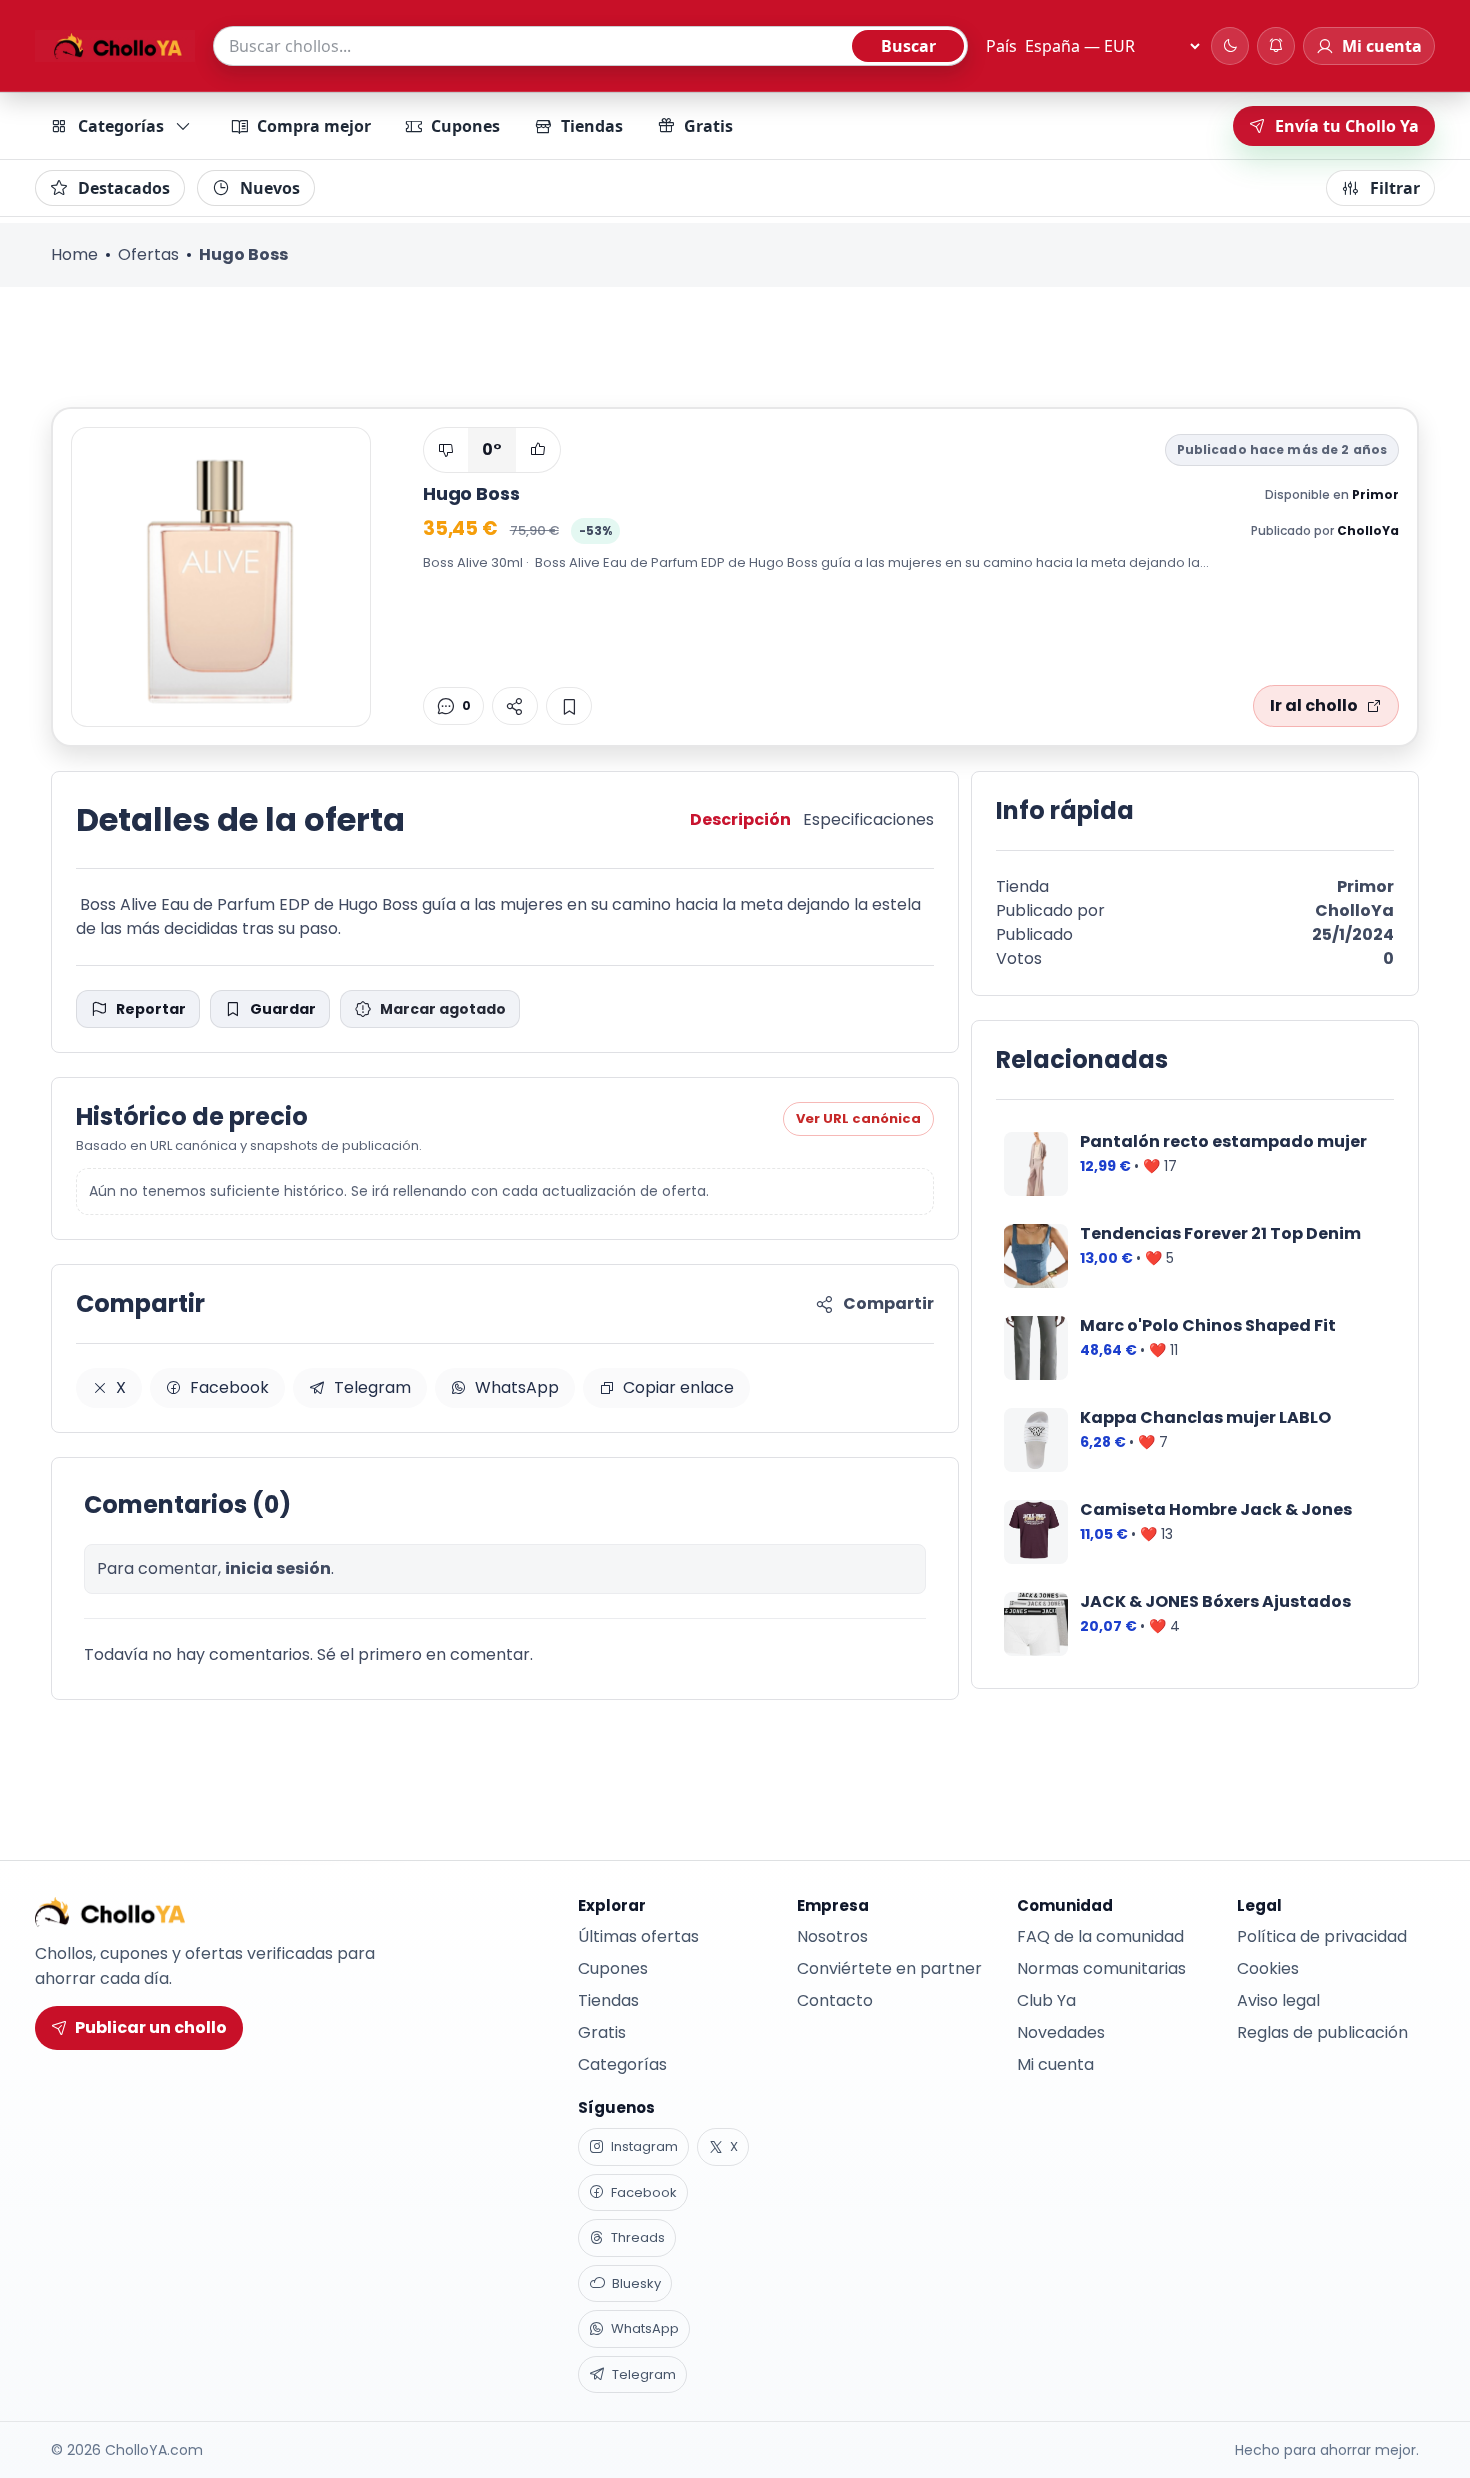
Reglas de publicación (1322, 2032)
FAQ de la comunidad (1100, 1936)
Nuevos (270, 188)
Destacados (124, 188)
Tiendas (592, 126)
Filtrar (1395, 188)
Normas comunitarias (1101, 1968)
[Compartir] (515, 706)
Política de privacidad (1322, 1936)
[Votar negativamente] (446, 450)
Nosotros (832, 1936)
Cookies (1268, 1968)
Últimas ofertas (638, 1936)
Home (74, 254)
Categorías (121, 126)
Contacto (835, 2000)
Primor (1375, 494)
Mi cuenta (1055, 2064)
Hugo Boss (471, 493)
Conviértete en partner (889, 1968)
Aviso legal (1278, 2000)
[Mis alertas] (1276, 46)
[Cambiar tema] (1230, 46)
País (1001, 46)
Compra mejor (314, 126)
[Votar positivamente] (538, 450)
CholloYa (1368, 530)
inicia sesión (278, 1568)
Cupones (465, 126)
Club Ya (1046, 2000)
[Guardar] (569, 706)
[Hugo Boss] (221, 577)
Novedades (1061, 2032)
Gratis (708, 126)
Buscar (908, 46)
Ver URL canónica (858, 1118)
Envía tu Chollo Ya (1347, 126)
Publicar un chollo (151, 2027)
